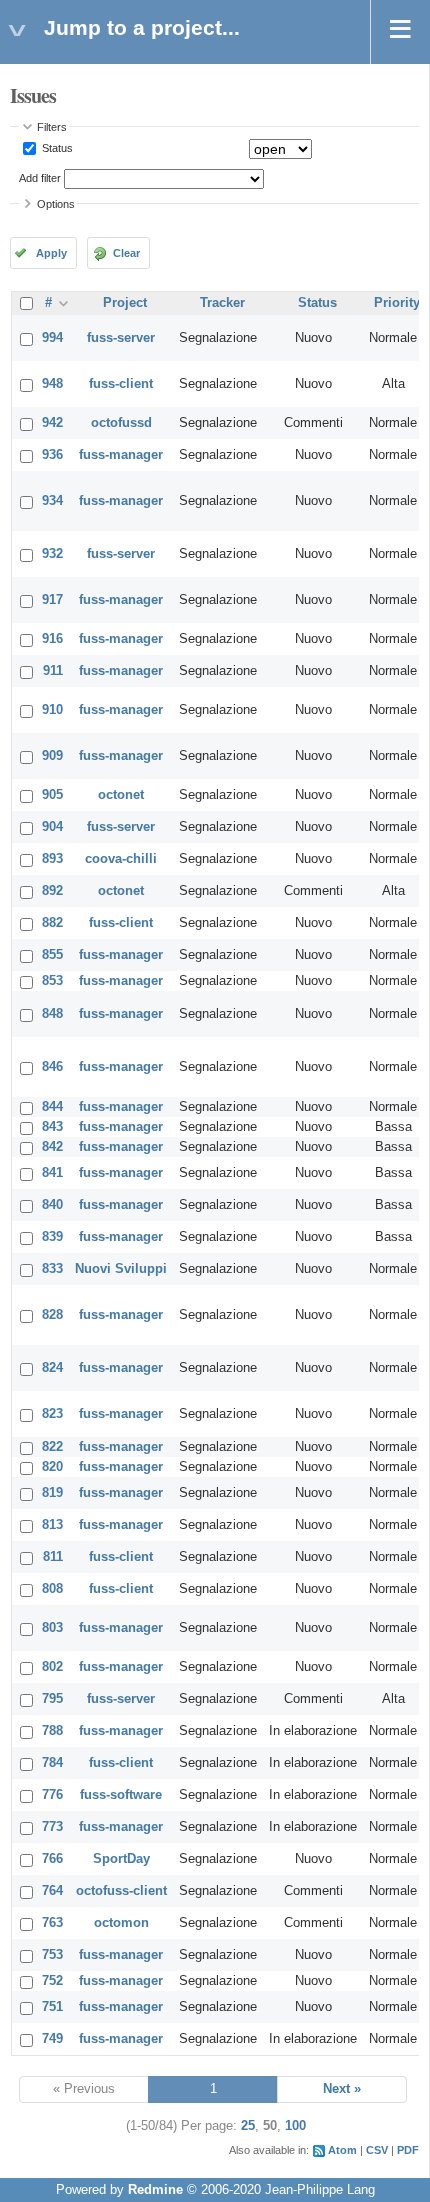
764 (52, 1891)
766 (52, 1859)
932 (52, 554)
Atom (342, 2150)
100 (295, 2126)
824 (52, 1368)
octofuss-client (121, 1891)
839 (52, 1237)
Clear (126, 253)
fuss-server (121, 338)
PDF (408, 2150)
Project (125, 303)
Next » (342, 2089)
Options (56, 204)
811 (53, 1557)
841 (52, 1173)
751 (52, 2007)
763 (52, 1923)
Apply (51, 253)
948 (52, 384)
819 (52, 1493)
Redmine (155, 2190)
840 (52, 1205)
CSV (377, 2150)
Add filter (40, 178)
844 (52, 1107)
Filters (52, 127)
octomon (121, 1923)
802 (52, 1667)
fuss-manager (121, 455)
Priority (397, 303)
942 (52, 423)
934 (52, 501)
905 (52, 795)
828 (52, 1315)
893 (52, 859)
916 (52, 639)
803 (52, 1628)
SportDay (121, 1859)
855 (52, 955)
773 (52, 1827)
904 (52, 827)
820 (52, 1467)
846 (52, 1067)
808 (52, 1589)
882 (52, 923)
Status (56, 148)
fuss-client (121, 384)
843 (52, 1127)
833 (52, 1269)
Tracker (222, 303)
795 (52, 1699)
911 (53, 671)
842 (52, 1147)
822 (52, 1447)
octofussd (121, 423)
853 (52, 981)
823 (52, 1414)
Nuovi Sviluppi (121, 1269)
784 (52, 1763)
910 (52, 710)
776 (52, 1795)
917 (52, 600)
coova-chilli (121, 859)
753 (52, 1955)
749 (52, 2039)
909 (52, 756)
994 (52, 338)
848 (52, 1014)
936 (52, 455)
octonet (121, 795)
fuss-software (121, 1795)
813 (52, 1525)
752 (52, 1981)
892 (52, 891)
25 (248, 2126)
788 (52, 1731)
